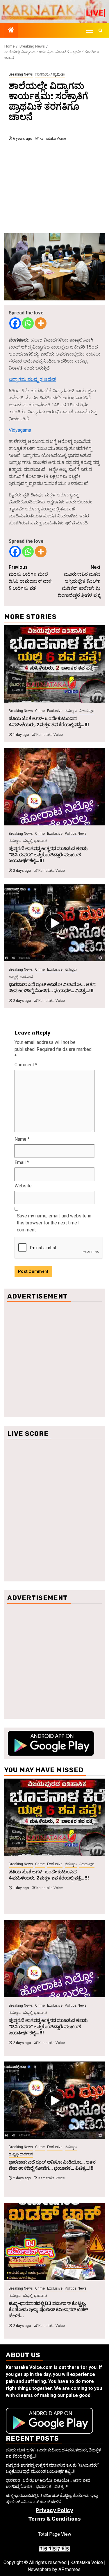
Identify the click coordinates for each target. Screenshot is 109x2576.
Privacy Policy (54, 2510)
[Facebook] (15, 323)
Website (23, 1186)
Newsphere (39, 2569)
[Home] (11, 31)
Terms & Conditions (54, 2519)
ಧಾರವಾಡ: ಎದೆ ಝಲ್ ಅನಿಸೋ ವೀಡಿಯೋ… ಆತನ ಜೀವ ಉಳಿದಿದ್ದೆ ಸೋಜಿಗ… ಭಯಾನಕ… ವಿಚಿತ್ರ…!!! (52, 988)
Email (22, 1162)
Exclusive (55, 711)
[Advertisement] (54, 189)
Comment (26, 1065)
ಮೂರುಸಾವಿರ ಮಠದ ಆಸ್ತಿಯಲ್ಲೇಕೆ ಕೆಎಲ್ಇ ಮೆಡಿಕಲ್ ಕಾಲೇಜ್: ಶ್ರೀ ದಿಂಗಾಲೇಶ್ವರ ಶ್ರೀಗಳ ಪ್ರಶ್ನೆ (79, 581)
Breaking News (21, 74)
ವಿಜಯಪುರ (87, 711)
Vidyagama (20, 430)
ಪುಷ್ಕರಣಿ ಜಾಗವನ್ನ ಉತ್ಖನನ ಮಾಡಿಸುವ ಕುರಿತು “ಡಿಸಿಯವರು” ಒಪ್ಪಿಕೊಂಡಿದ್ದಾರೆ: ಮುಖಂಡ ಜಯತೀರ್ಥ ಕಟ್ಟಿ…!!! (48, 855)
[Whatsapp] (28, 323)
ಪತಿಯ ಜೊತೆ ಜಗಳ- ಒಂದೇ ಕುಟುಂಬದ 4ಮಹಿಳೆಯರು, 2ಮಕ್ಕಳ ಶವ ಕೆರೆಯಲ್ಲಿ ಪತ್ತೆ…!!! (49, 722)
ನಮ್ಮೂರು (71, 711)
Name (22, 1139)
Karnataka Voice (53, 139)
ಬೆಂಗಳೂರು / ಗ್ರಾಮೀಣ (50, 74)
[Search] (100, 30)
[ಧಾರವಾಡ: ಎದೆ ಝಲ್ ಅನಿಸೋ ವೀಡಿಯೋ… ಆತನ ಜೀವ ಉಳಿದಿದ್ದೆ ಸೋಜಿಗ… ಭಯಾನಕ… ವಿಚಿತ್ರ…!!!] (54, 923)
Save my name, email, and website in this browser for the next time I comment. (54, 1223)
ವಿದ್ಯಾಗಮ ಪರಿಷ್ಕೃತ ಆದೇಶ (32, 379)
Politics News (76, 834)
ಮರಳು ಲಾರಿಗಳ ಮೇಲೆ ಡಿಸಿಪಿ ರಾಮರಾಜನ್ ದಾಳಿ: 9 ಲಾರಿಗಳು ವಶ (31, 578)
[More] (41, 323)
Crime (40, 711)
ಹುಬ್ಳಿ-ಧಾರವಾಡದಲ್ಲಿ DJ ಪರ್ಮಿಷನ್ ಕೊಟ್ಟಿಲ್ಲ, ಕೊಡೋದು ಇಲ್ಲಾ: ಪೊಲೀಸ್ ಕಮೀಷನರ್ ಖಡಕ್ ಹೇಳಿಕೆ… (48, 2310)
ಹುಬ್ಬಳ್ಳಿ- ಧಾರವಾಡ (35, 841)
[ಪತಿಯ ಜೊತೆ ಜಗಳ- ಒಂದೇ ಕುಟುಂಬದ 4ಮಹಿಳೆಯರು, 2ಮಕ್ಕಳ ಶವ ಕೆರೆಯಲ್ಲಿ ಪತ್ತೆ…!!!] (54, 664)
